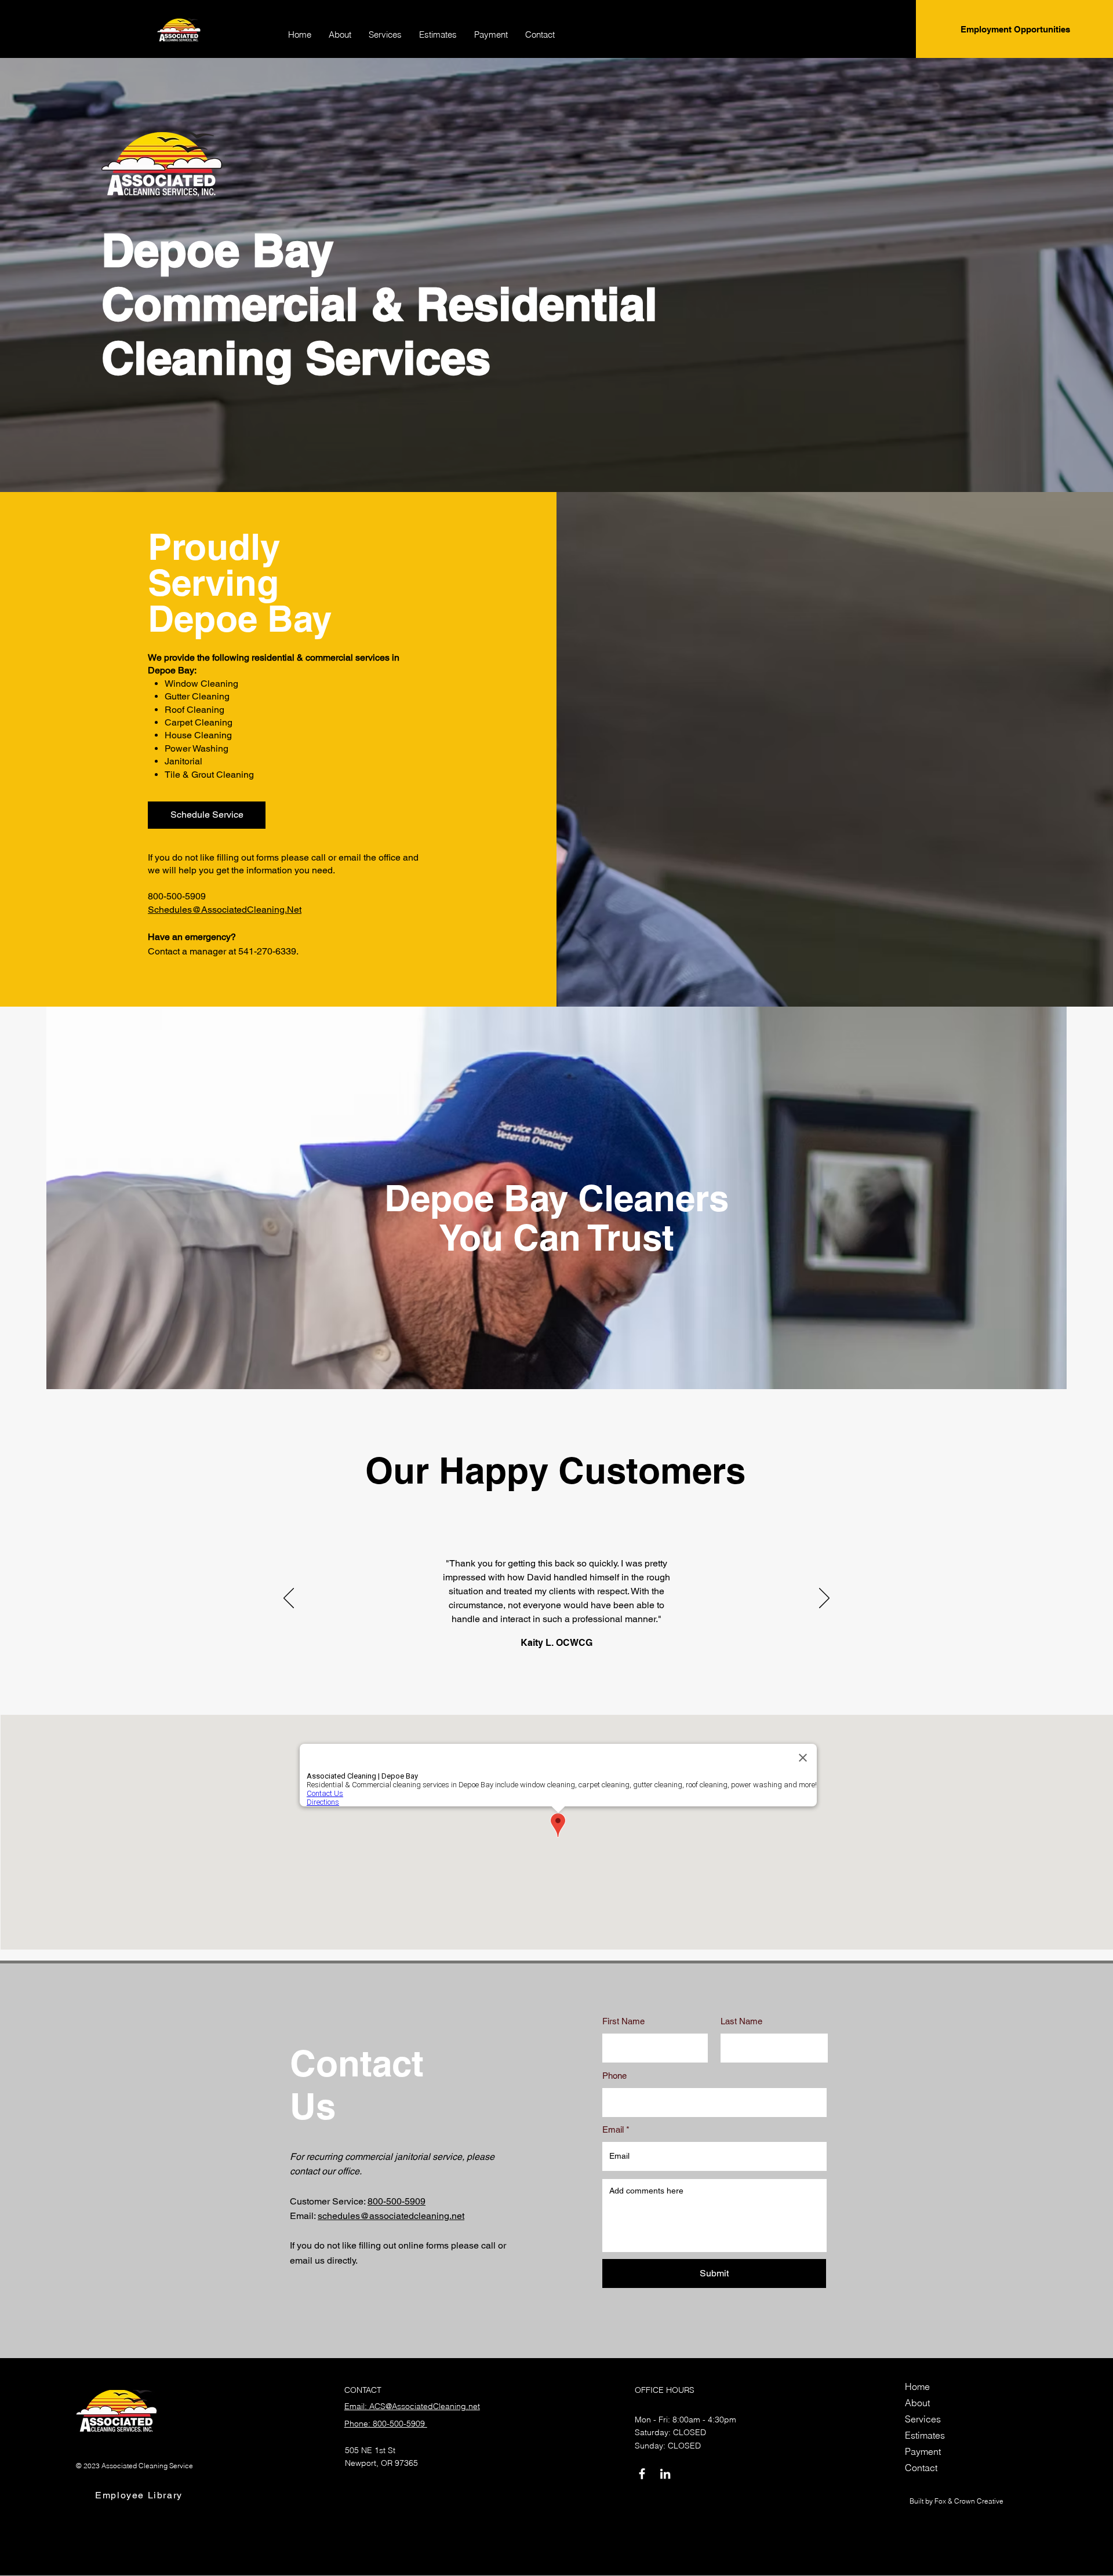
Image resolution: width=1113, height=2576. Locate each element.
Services (923, 2419)
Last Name (741, 2021)
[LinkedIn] (665, 2474)
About (917, 2403)
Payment (923, 2451)
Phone (614, 2076)
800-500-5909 (397, 2201)
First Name (623, 2021)
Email (613, 2129)
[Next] (824, 1599)
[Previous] (289, 1599)
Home (917, 2386)
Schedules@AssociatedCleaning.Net (225, 910)
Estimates (925, 2435)
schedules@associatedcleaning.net (391, 2216)
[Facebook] (642, 2474)
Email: (304, 2216)
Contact (921, 2468)
